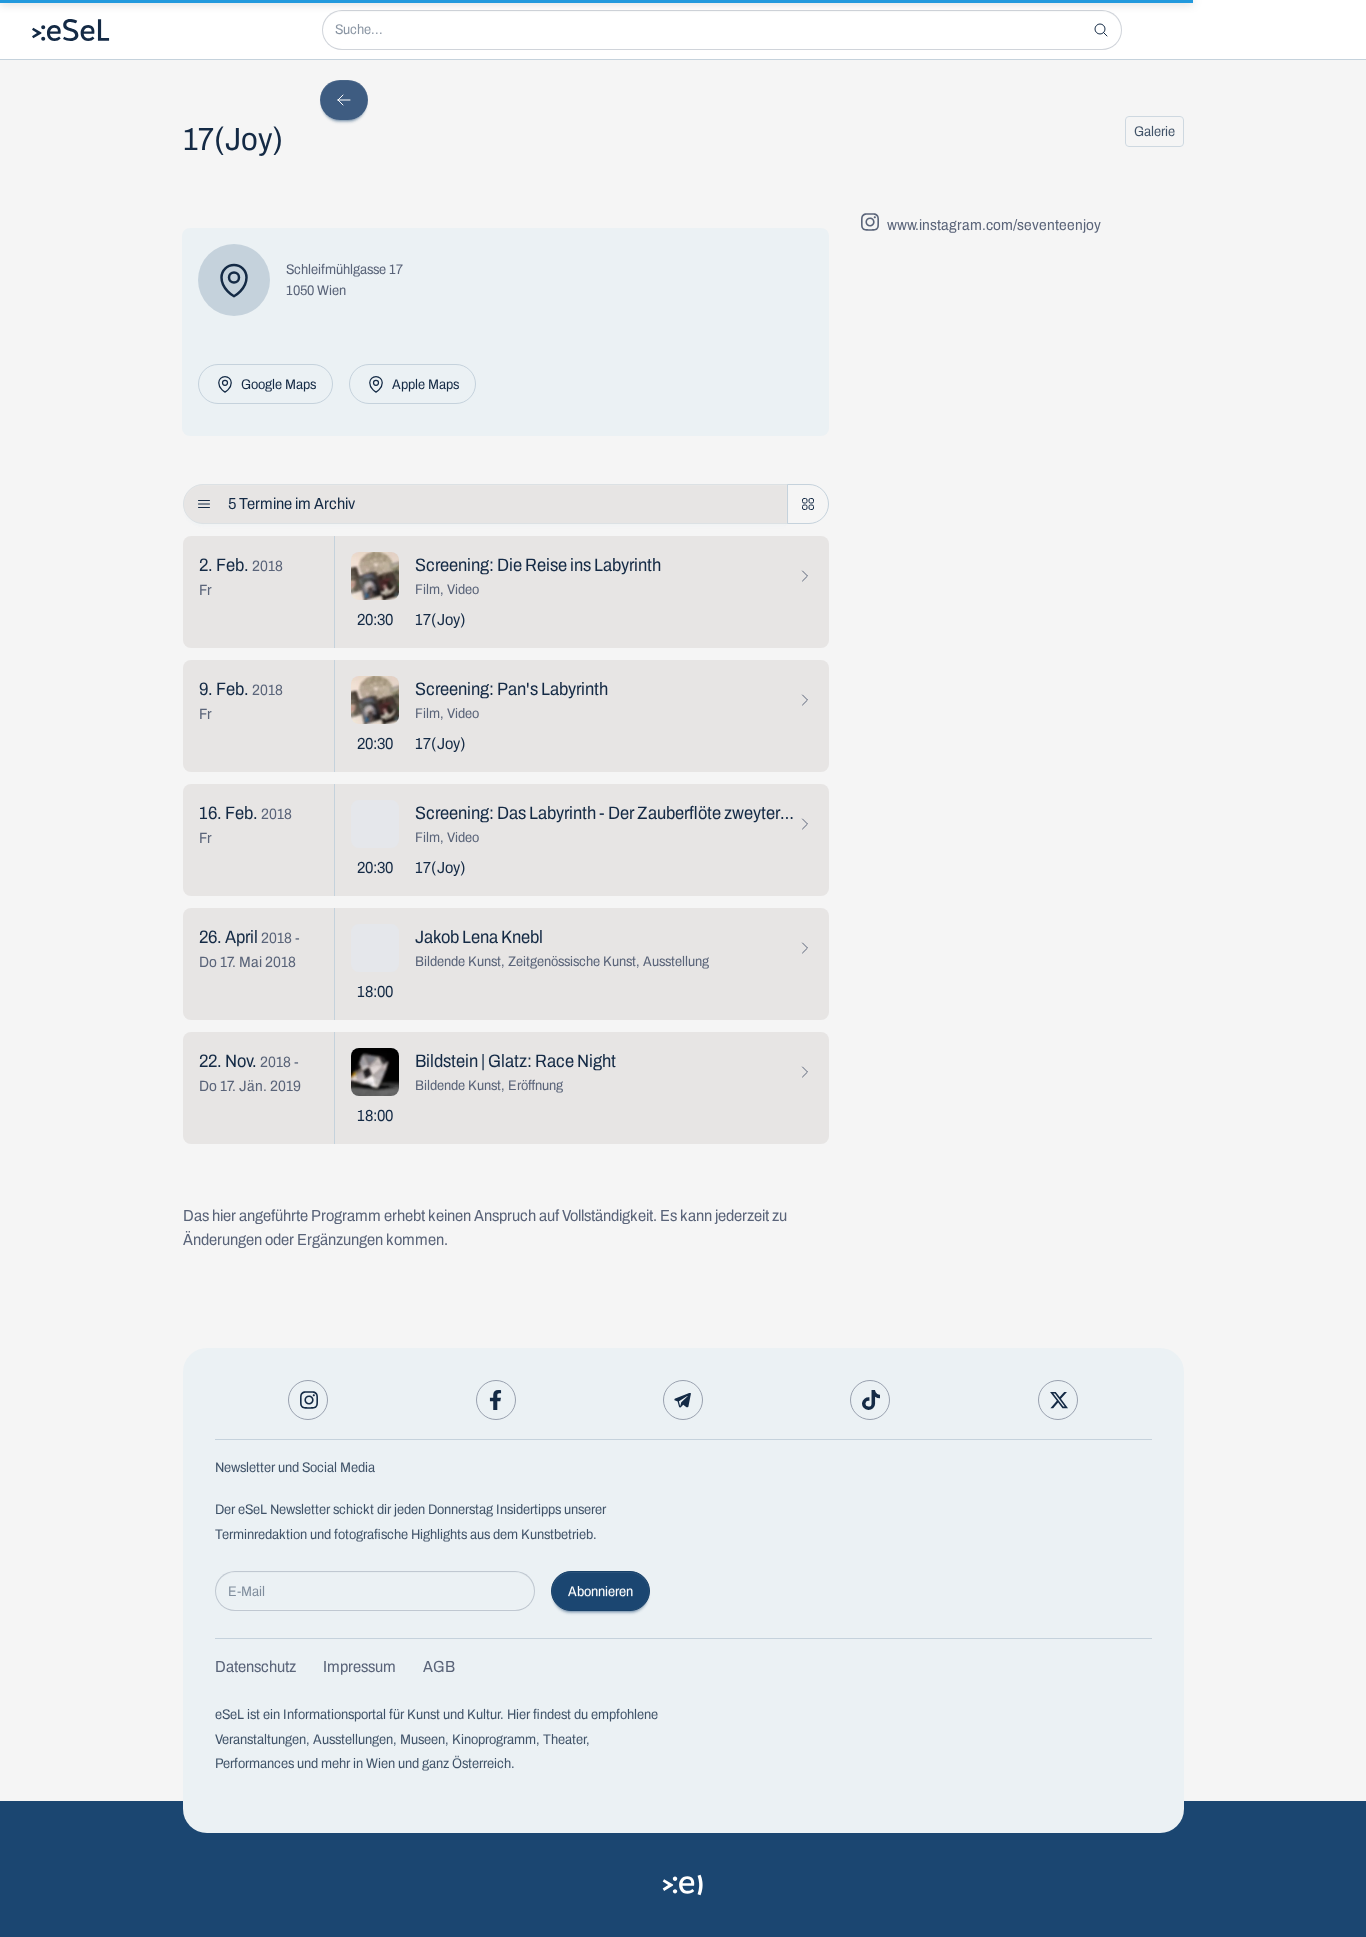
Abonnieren (600, 1591)
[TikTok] (870, 1400)
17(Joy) (440, 619)
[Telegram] (683, 1400)
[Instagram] (308, 1400)
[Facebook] (496, 1400)
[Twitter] (1058, 1400)
